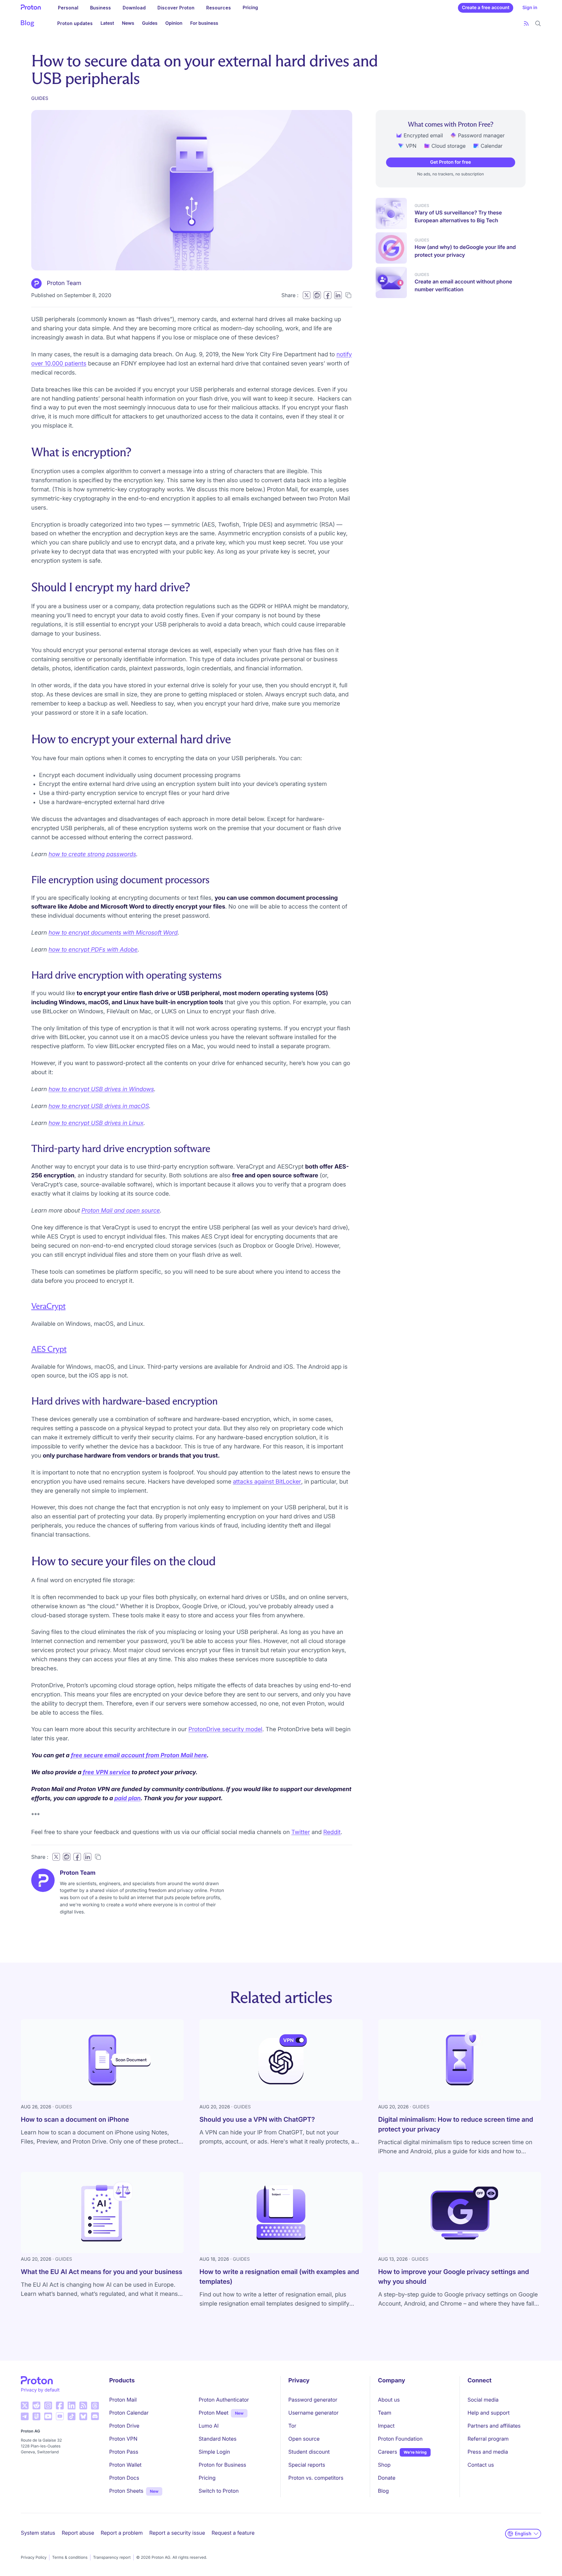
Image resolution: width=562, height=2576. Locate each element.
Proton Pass (124, 2452)
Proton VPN (123, 2439)
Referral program (488, 2439)
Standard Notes (218, 2439)
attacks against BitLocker (267, 1482)
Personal (68, 8)
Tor (292, 2426)
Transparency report (112, 2557)
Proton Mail (123, 2400)
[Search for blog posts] (538, 23)
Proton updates (75, 23)
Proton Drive (124, 2426)
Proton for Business (222, 2465)
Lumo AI (209, 2426)
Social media (483, 2400)
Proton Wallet (126, 2465)
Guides (150, 23)
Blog (383, 2491)
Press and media (488, 2452)
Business (100, 8)
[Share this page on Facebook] (328, 295)
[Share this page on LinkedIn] (338, 295)
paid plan (128, 1798)
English (523, 2534)
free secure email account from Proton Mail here (139, 1755)
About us (389, 2400)
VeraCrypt (48, 1306)
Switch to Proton (219, 2491)
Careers (388, 2452)
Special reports (307, 2465)
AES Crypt (49, 1349)
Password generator (313, 2400)
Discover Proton (176, 8)
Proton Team (64, 283)
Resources (219, 8)
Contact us (481, 2465)
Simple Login (214, 2452)
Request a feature (233, 2533)
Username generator (314, 2413)
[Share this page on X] (307, 295)
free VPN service (107, 1772)
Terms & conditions (70, 2557)
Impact (386, 2426)
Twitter (301, 1832)
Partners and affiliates (494, 2426)
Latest (107, 23)
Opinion (174, 23)
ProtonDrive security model (225, 1729)
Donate (387, 2478)
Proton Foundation (400, 2439)
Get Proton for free (451, 162)
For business (204, 23)
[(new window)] (25, 2405)
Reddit (332, 1832)
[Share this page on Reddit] (317, 295)
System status (38, 2533)
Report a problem (122, 2533)
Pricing (250, 8)
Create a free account (486, 8)
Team (385, 2413)
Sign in (530, 8)
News (128, 23)
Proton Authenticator (224, 2400)
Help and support (489, 2413)
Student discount (309, 2452)
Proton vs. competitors (316, 2478)
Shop (384, 2465)
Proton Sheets (126, 2491)
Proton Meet (214, 2413)
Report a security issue (177, 2533)
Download (134, 8)
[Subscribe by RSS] (526, 23)
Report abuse (78, 2533)
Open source (304, 2439)
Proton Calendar (129, 2413)
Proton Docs (124, 2478)
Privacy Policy (34, 2557)
